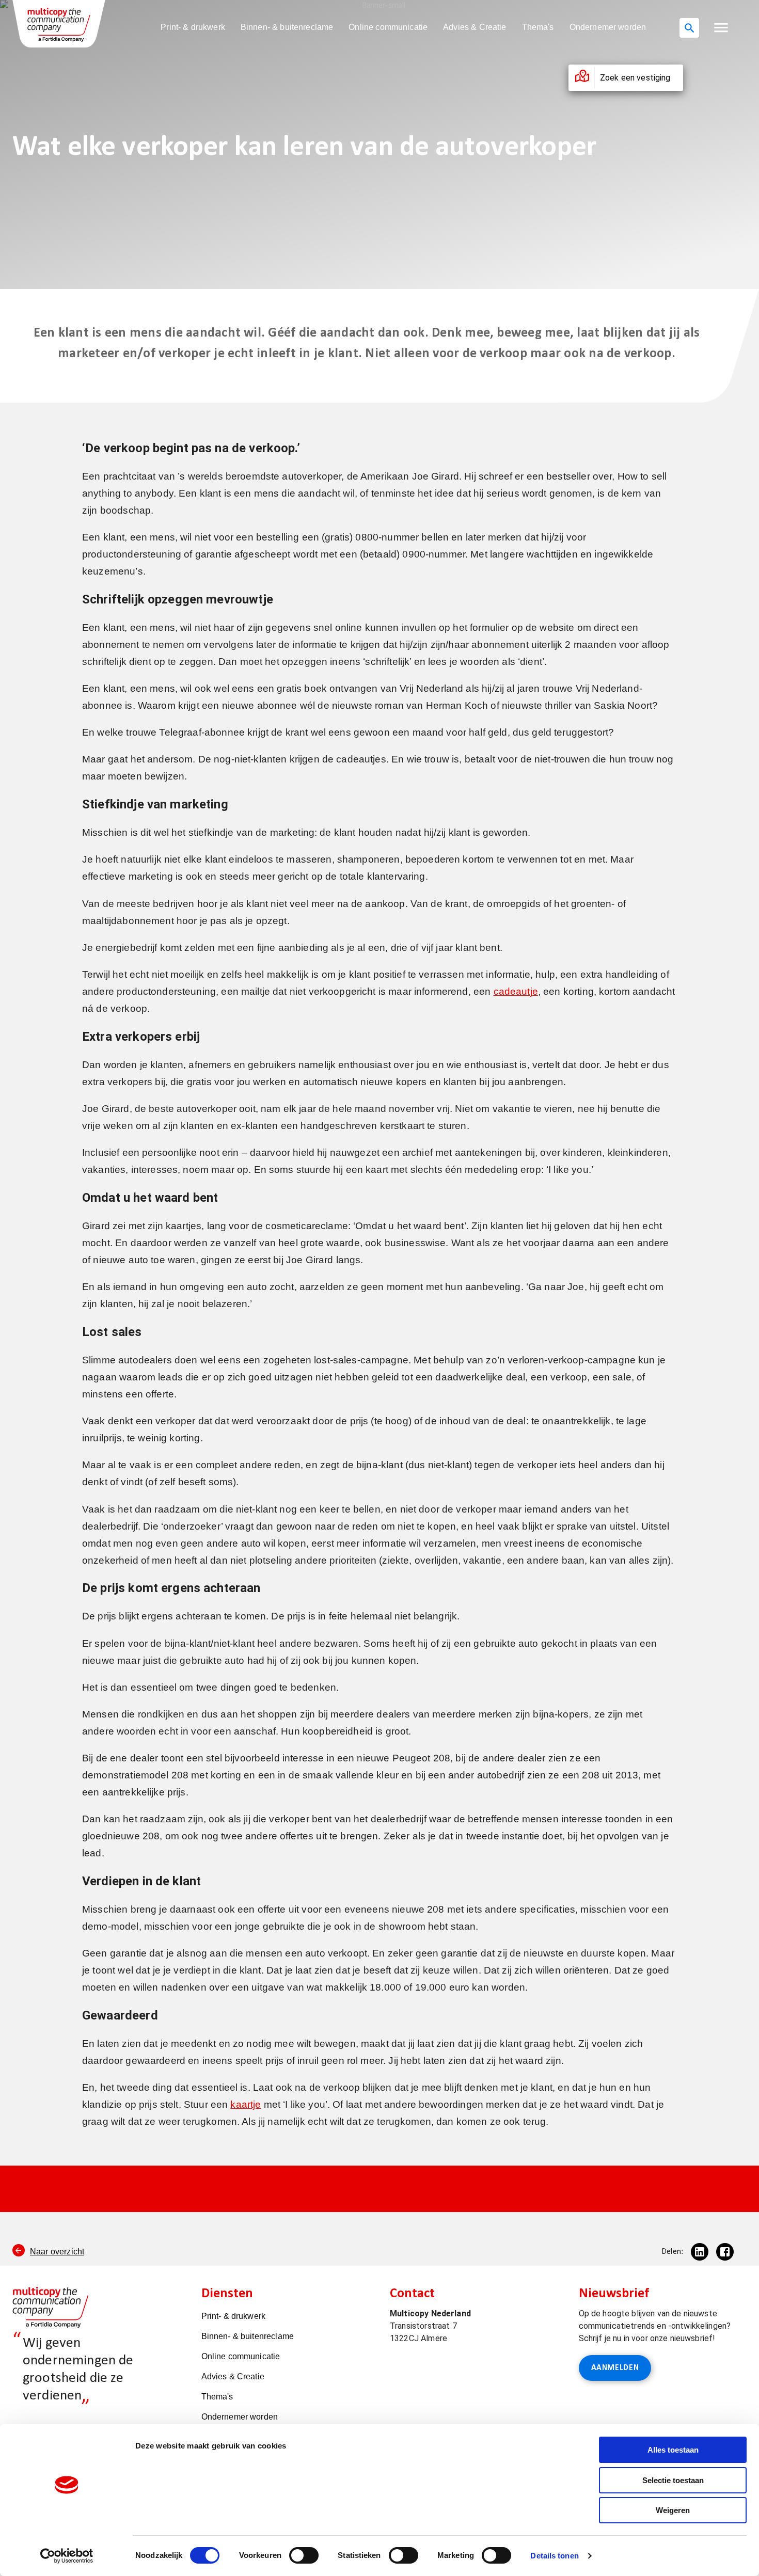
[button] (721, 28)
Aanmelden (615, 2368)
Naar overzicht (57, 2252)
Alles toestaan (673, 2450)
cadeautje (516, 991)
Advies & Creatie (475, 27)
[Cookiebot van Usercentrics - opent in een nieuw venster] (67, 2556)
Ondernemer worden (608, 27)
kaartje (246, 2104)
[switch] (304, 2555)
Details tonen (554, 2556)
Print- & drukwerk (193, 27)
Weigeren (673, 2510)
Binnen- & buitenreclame (287, 27)
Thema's (538, 27)
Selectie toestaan (673, 2480)
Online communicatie (388, 27)
